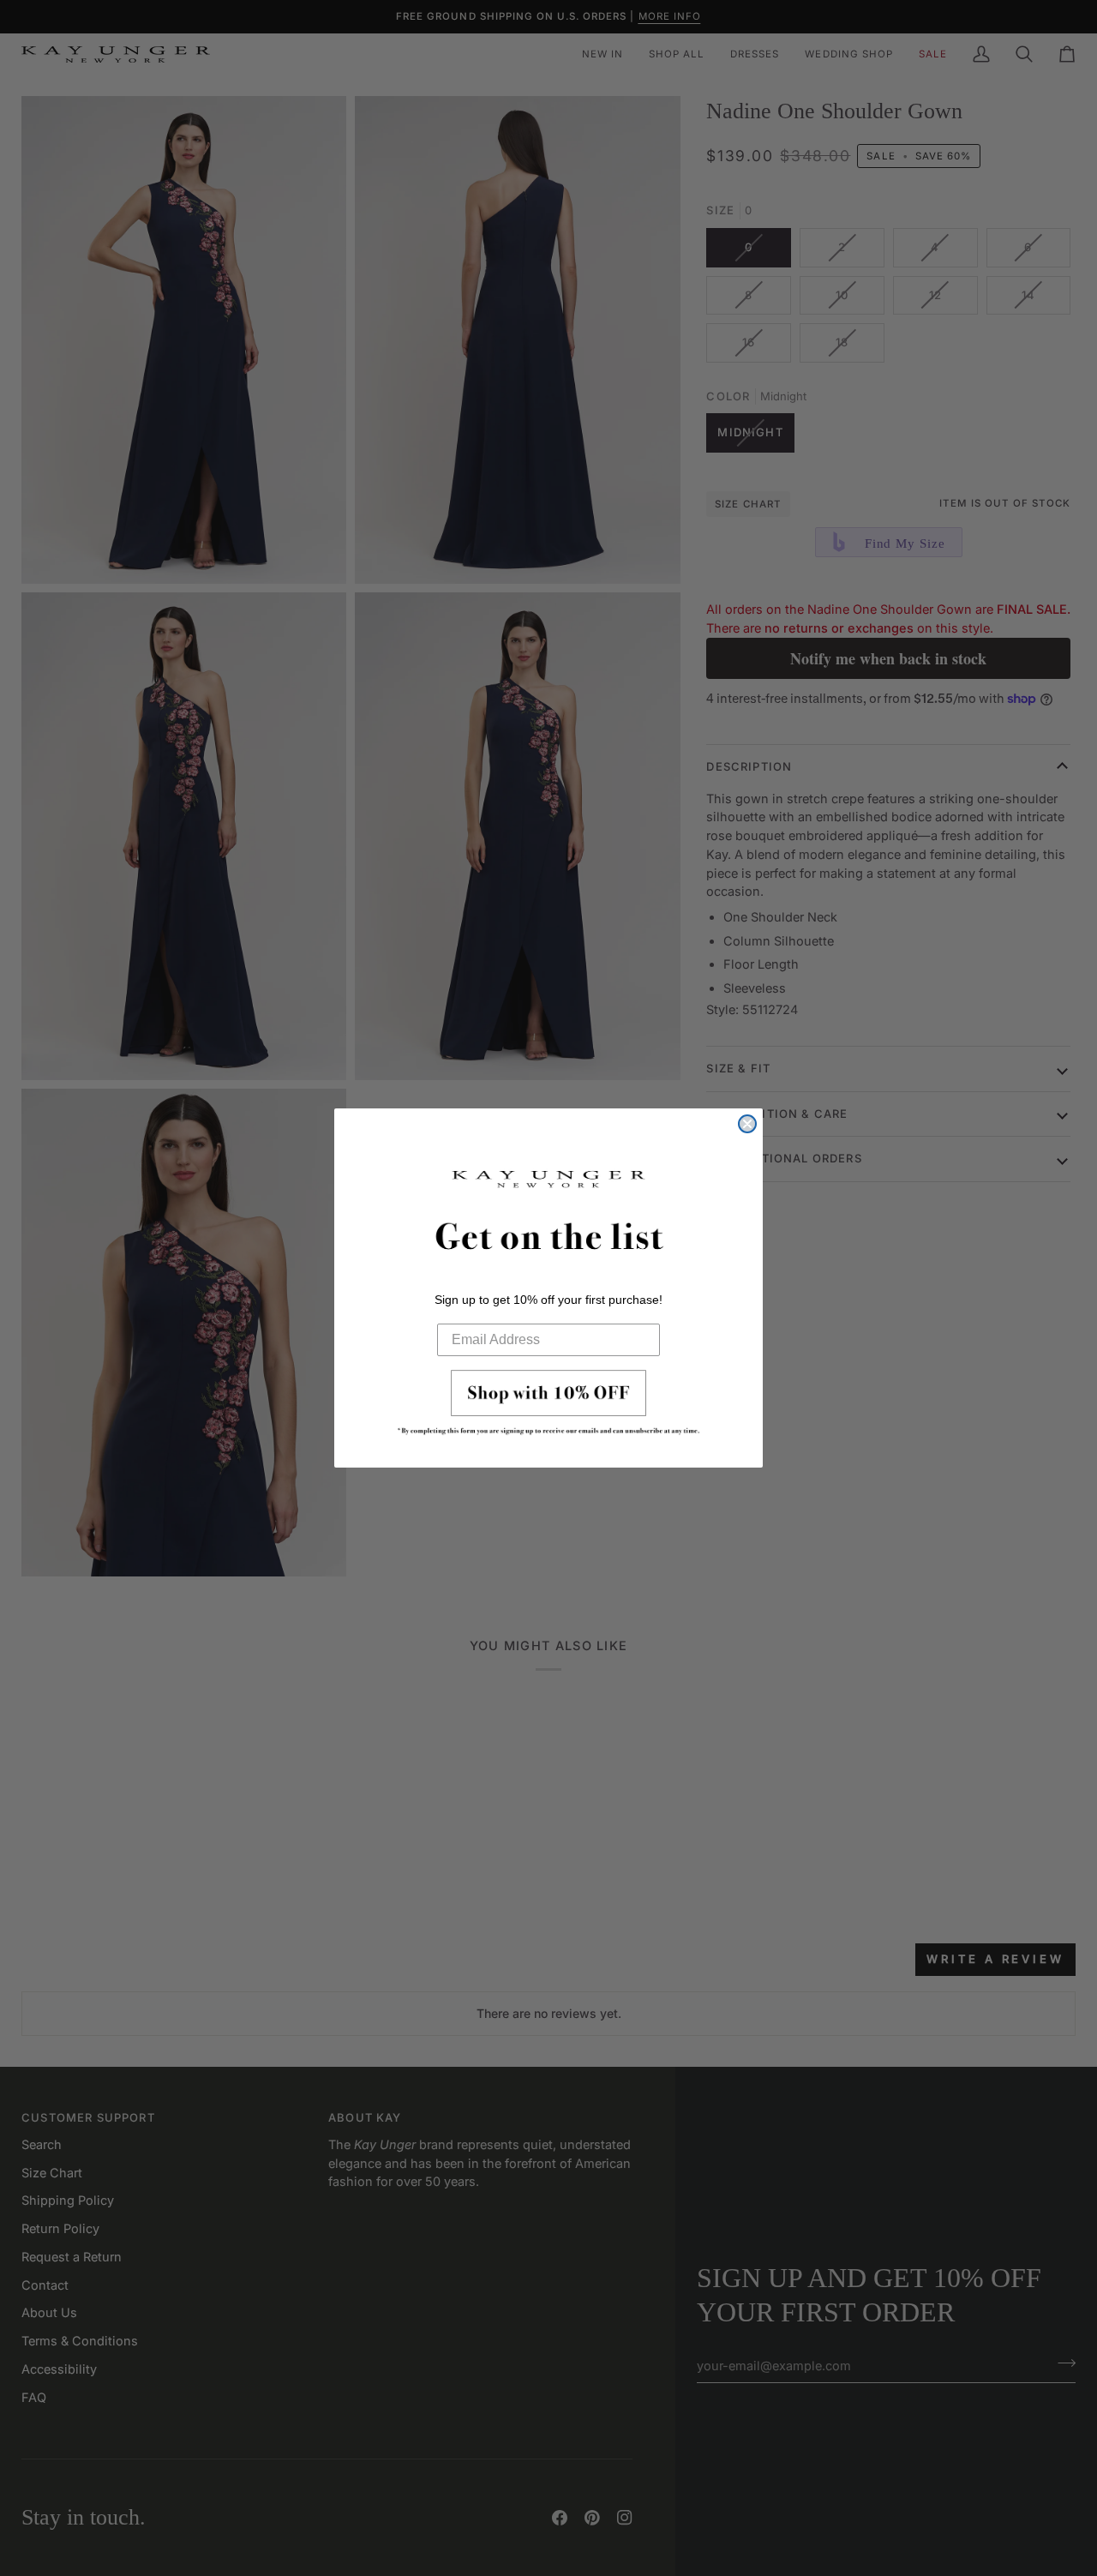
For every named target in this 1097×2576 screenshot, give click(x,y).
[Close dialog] (747, 1124)
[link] (548, 1408)
